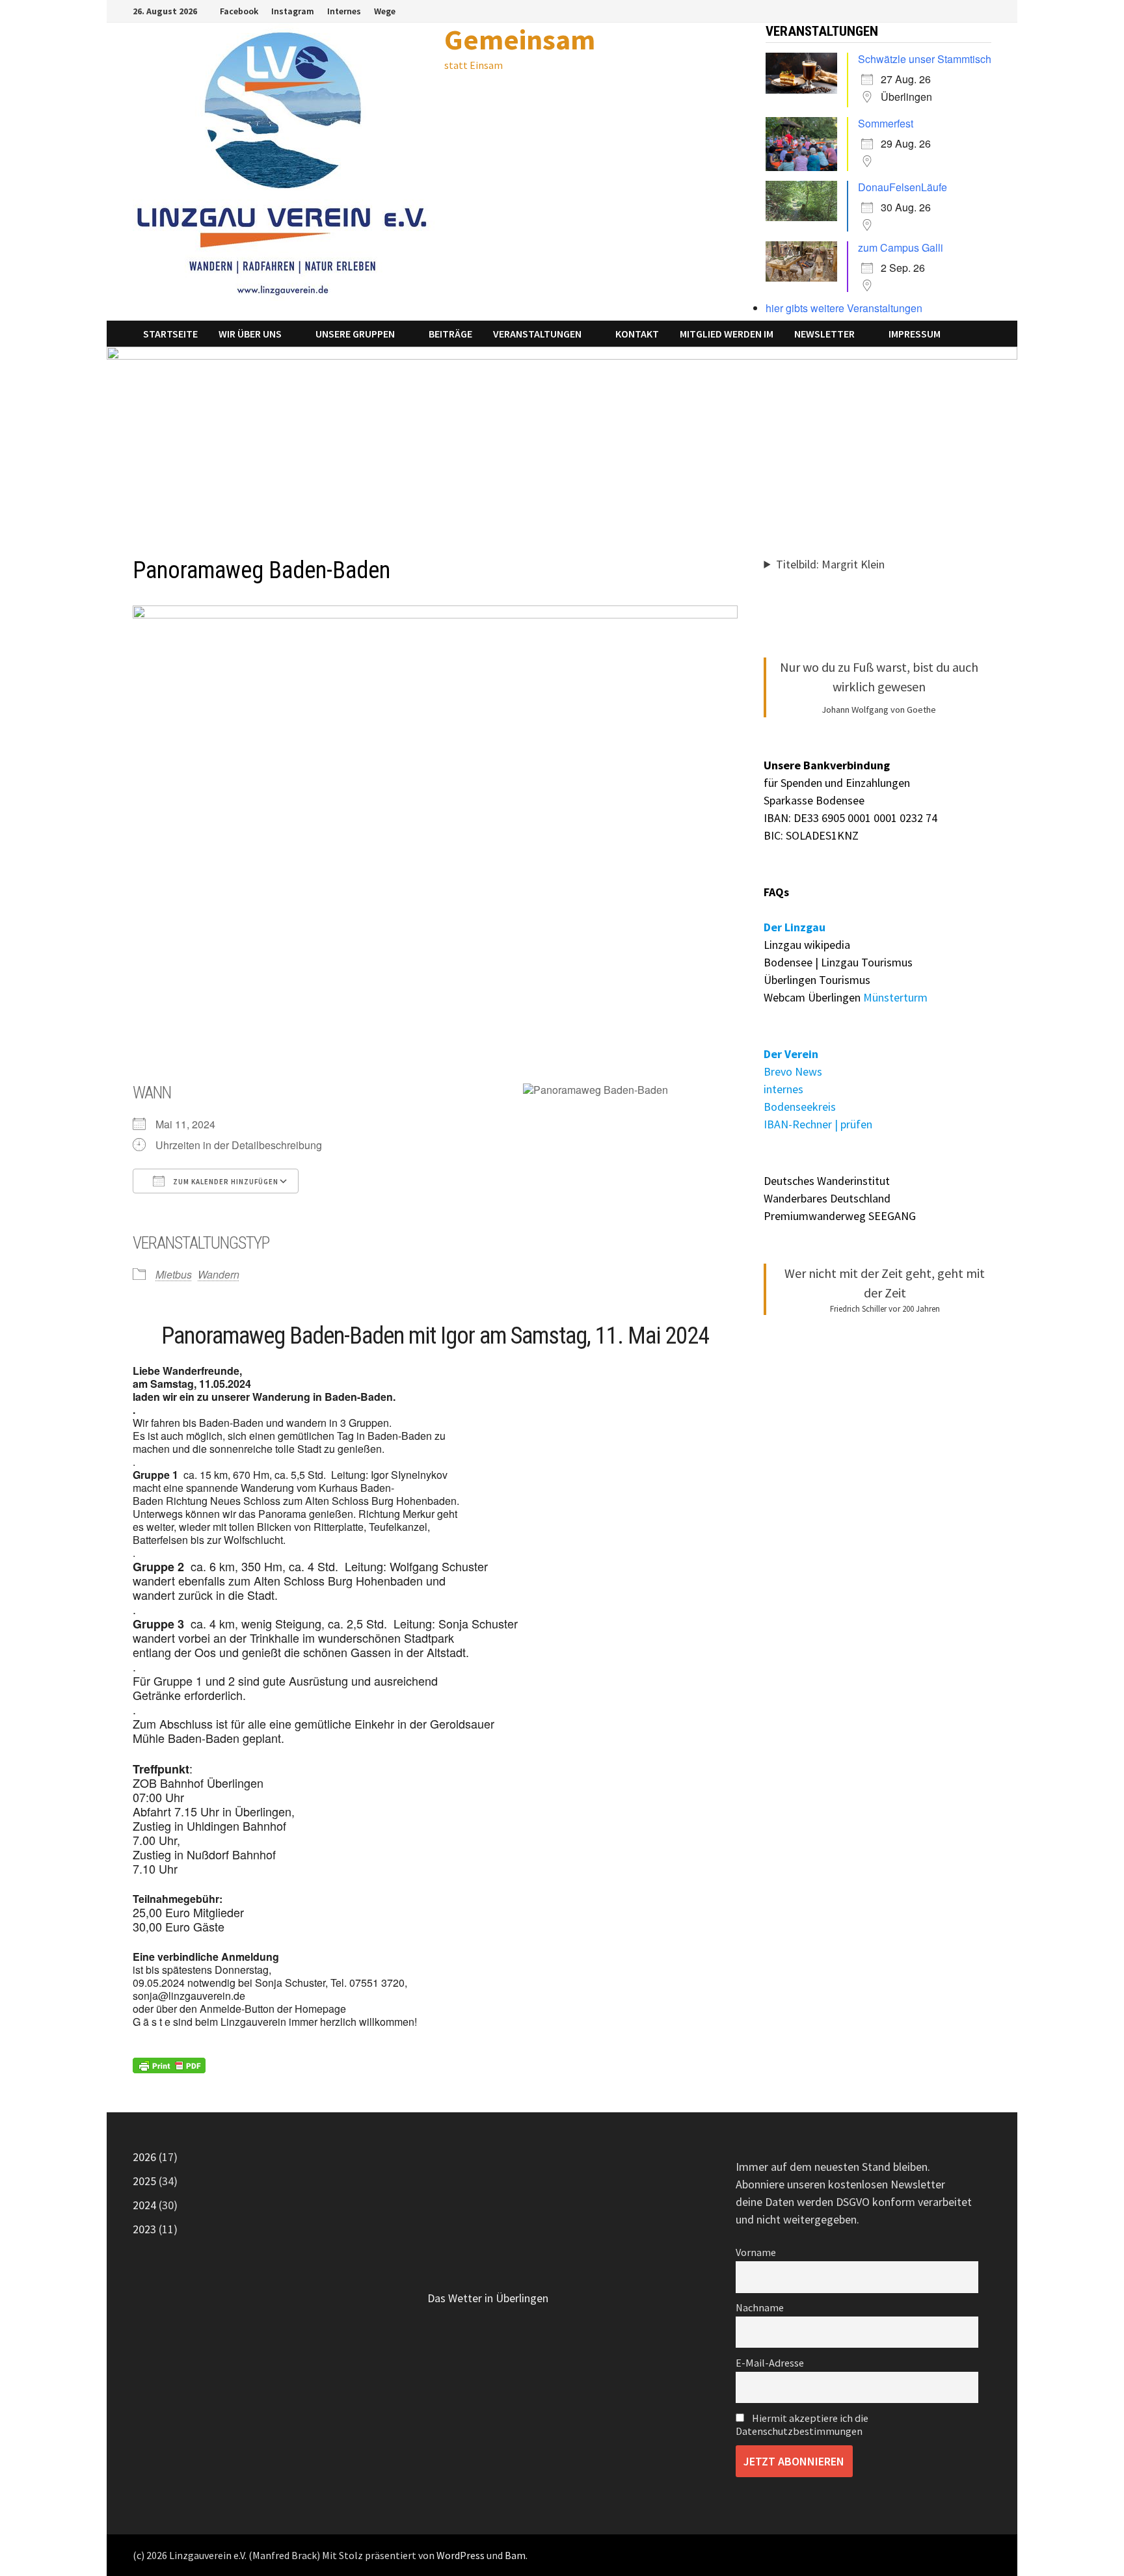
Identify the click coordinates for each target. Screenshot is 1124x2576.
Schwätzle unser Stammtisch (925, 59)
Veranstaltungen (537, 334)
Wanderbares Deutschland (827, 1198)
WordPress (461, 2555)
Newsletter (824, 334)
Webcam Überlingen (812, 997)
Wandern (219, 1274)
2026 (144, 2157)
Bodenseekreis (800, 1107)
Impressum (915, 334)
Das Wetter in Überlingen (488, 2298)
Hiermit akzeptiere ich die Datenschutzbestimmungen (802, 2424)
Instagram (293, 11)
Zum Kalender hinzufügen (225, 1182)
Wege (385, 11)
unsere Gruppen (355, 334)
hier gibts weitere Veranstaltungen (844, 308)
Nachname (760, 2307)
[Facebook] (970, 10)
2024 (144, 2205)
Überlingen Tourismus (817, 980)
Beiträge (450, 334)
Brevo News (793, 1071)
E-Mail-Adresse (770, 2363)
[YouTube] (984, 10)
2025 (144, 2181)
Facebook (239, 11)
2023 (144, 2229)
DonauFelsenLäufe (903, 187)
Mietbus (174, 1274)
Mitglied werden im (727, 334)
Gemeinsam (520, 39)
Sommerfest (886, 123)
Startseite (170, 334)
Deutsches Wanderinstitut (827, 1181)
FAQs (776, 892)
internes (783, 1089)
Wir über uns (250, 334)
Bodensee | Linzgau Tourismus (838, 962)
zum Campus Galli (901, 247)
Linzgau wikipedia (807, 945)
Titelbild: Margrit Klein (830, 564)
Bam (515, 2555)
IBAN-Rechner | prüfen (818, 1124)
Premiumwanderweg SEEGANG (840, 1216)
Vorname (756, 2252)
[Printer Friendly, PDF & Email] (169, 2066)
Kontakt (637, 334)
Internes (344, 11)
